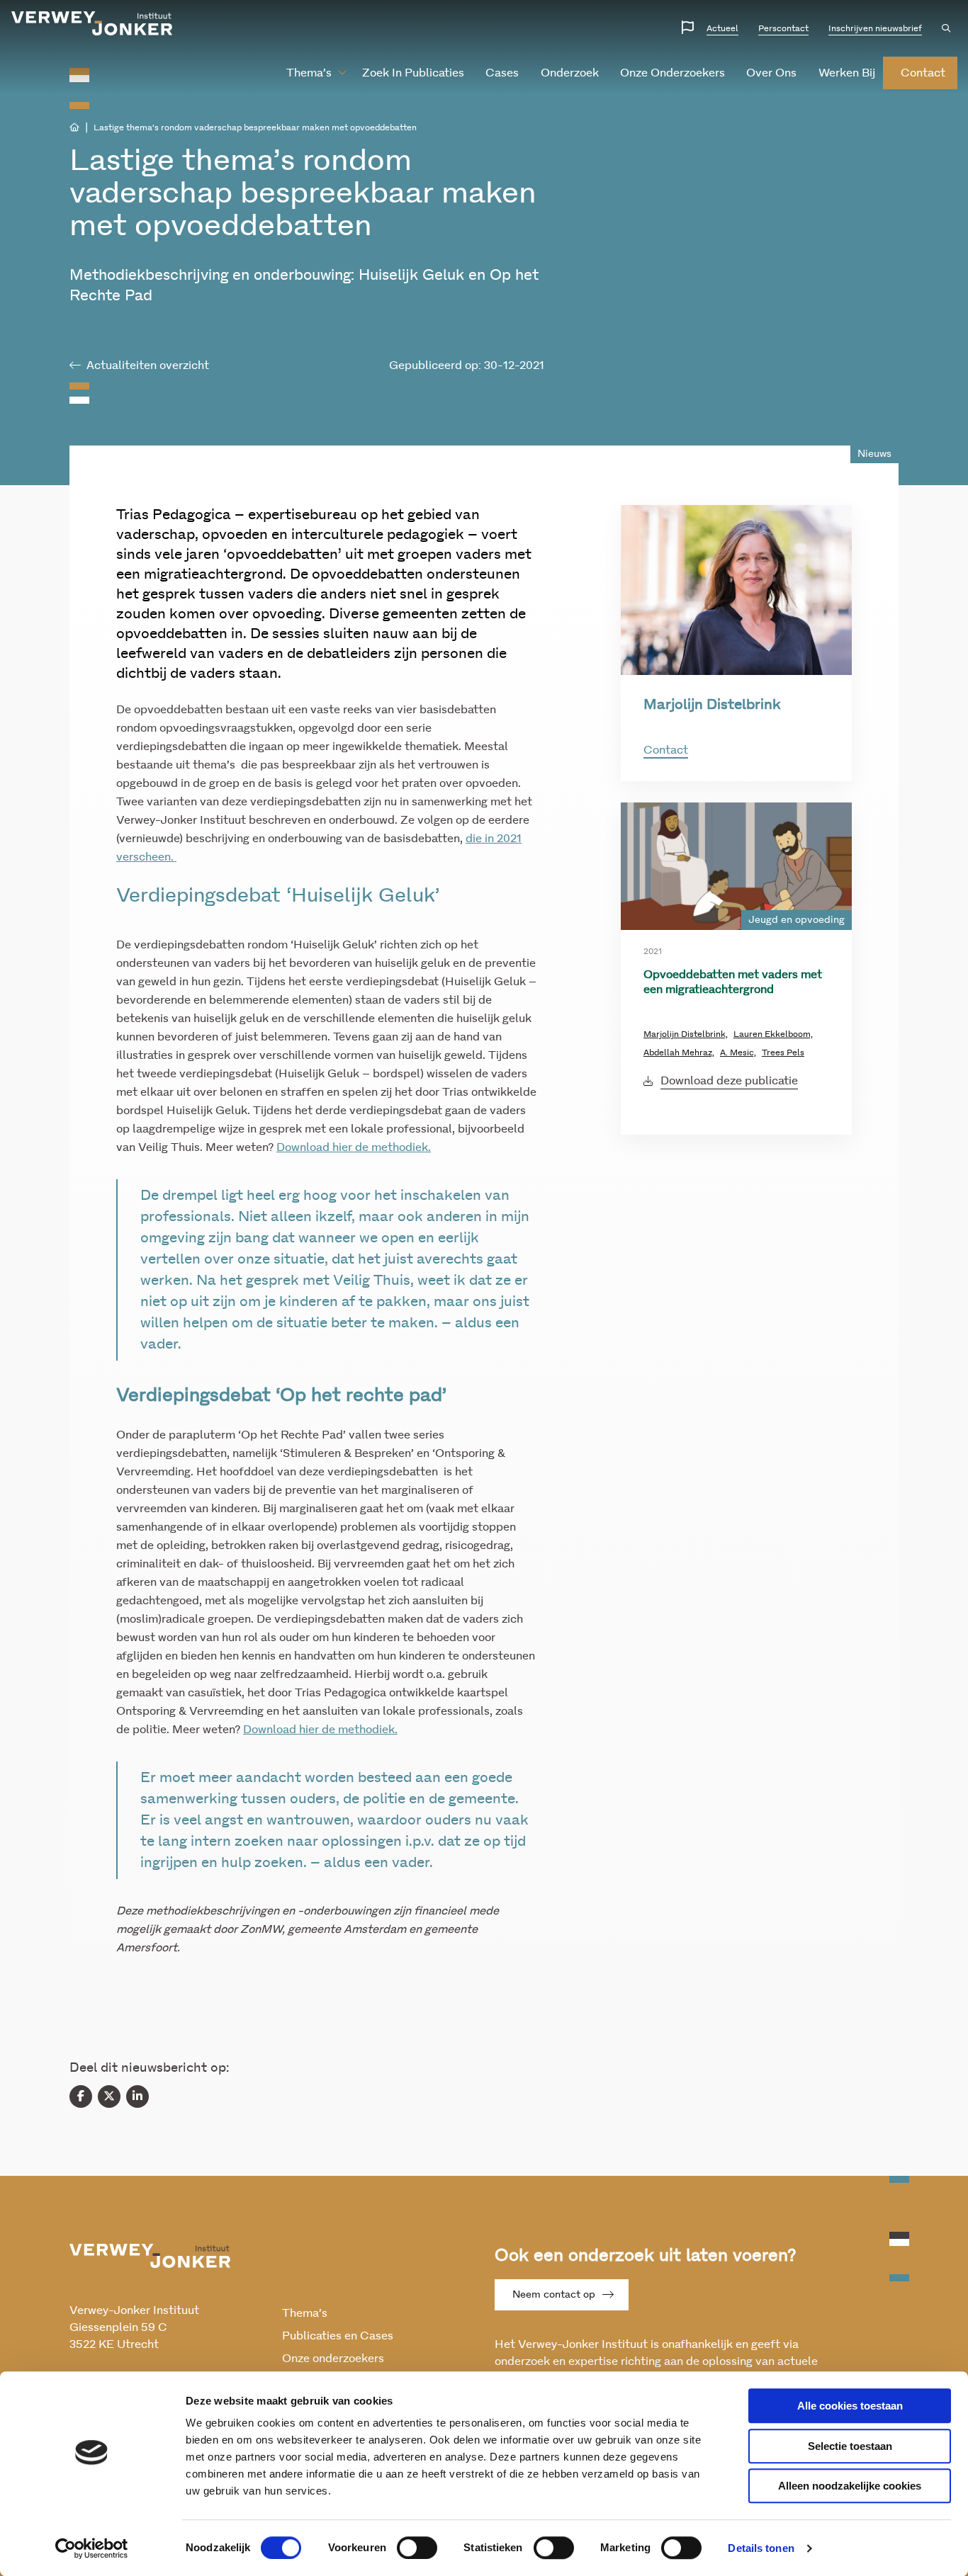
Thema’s (309, 73)
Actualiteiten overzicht (148, 365)
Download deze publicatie (729, 1081)
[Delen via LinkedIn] (137, 2096)
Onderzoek (570, 73)
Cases (502, 73)
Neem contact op (554, 2295)
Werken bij (847, 73)
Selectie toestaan (850, 2446)
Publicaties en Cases (338, 2336)
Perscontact (783, 28)
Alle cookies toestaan (850, 2406)
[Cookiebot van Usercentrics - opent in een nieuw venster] (92, 2548)
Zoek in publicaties (413, 73)
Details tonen (761, 2548)
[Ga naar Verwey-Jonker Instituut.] (74, 127)
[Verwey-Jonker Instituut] (92, 23)
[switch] (417, 2548)
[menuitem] (311, 73)
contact (923, 73)
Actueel (722, 28)
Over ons (771, 73)
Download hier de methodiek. (354, 1147)
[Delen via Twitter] (109, 2096)
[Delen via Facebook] (81, 2096)
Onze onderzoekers (672, 73)
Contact (666, 750)
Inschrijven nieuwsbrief (875, 28)
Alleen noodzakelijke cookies (850, 2486)
